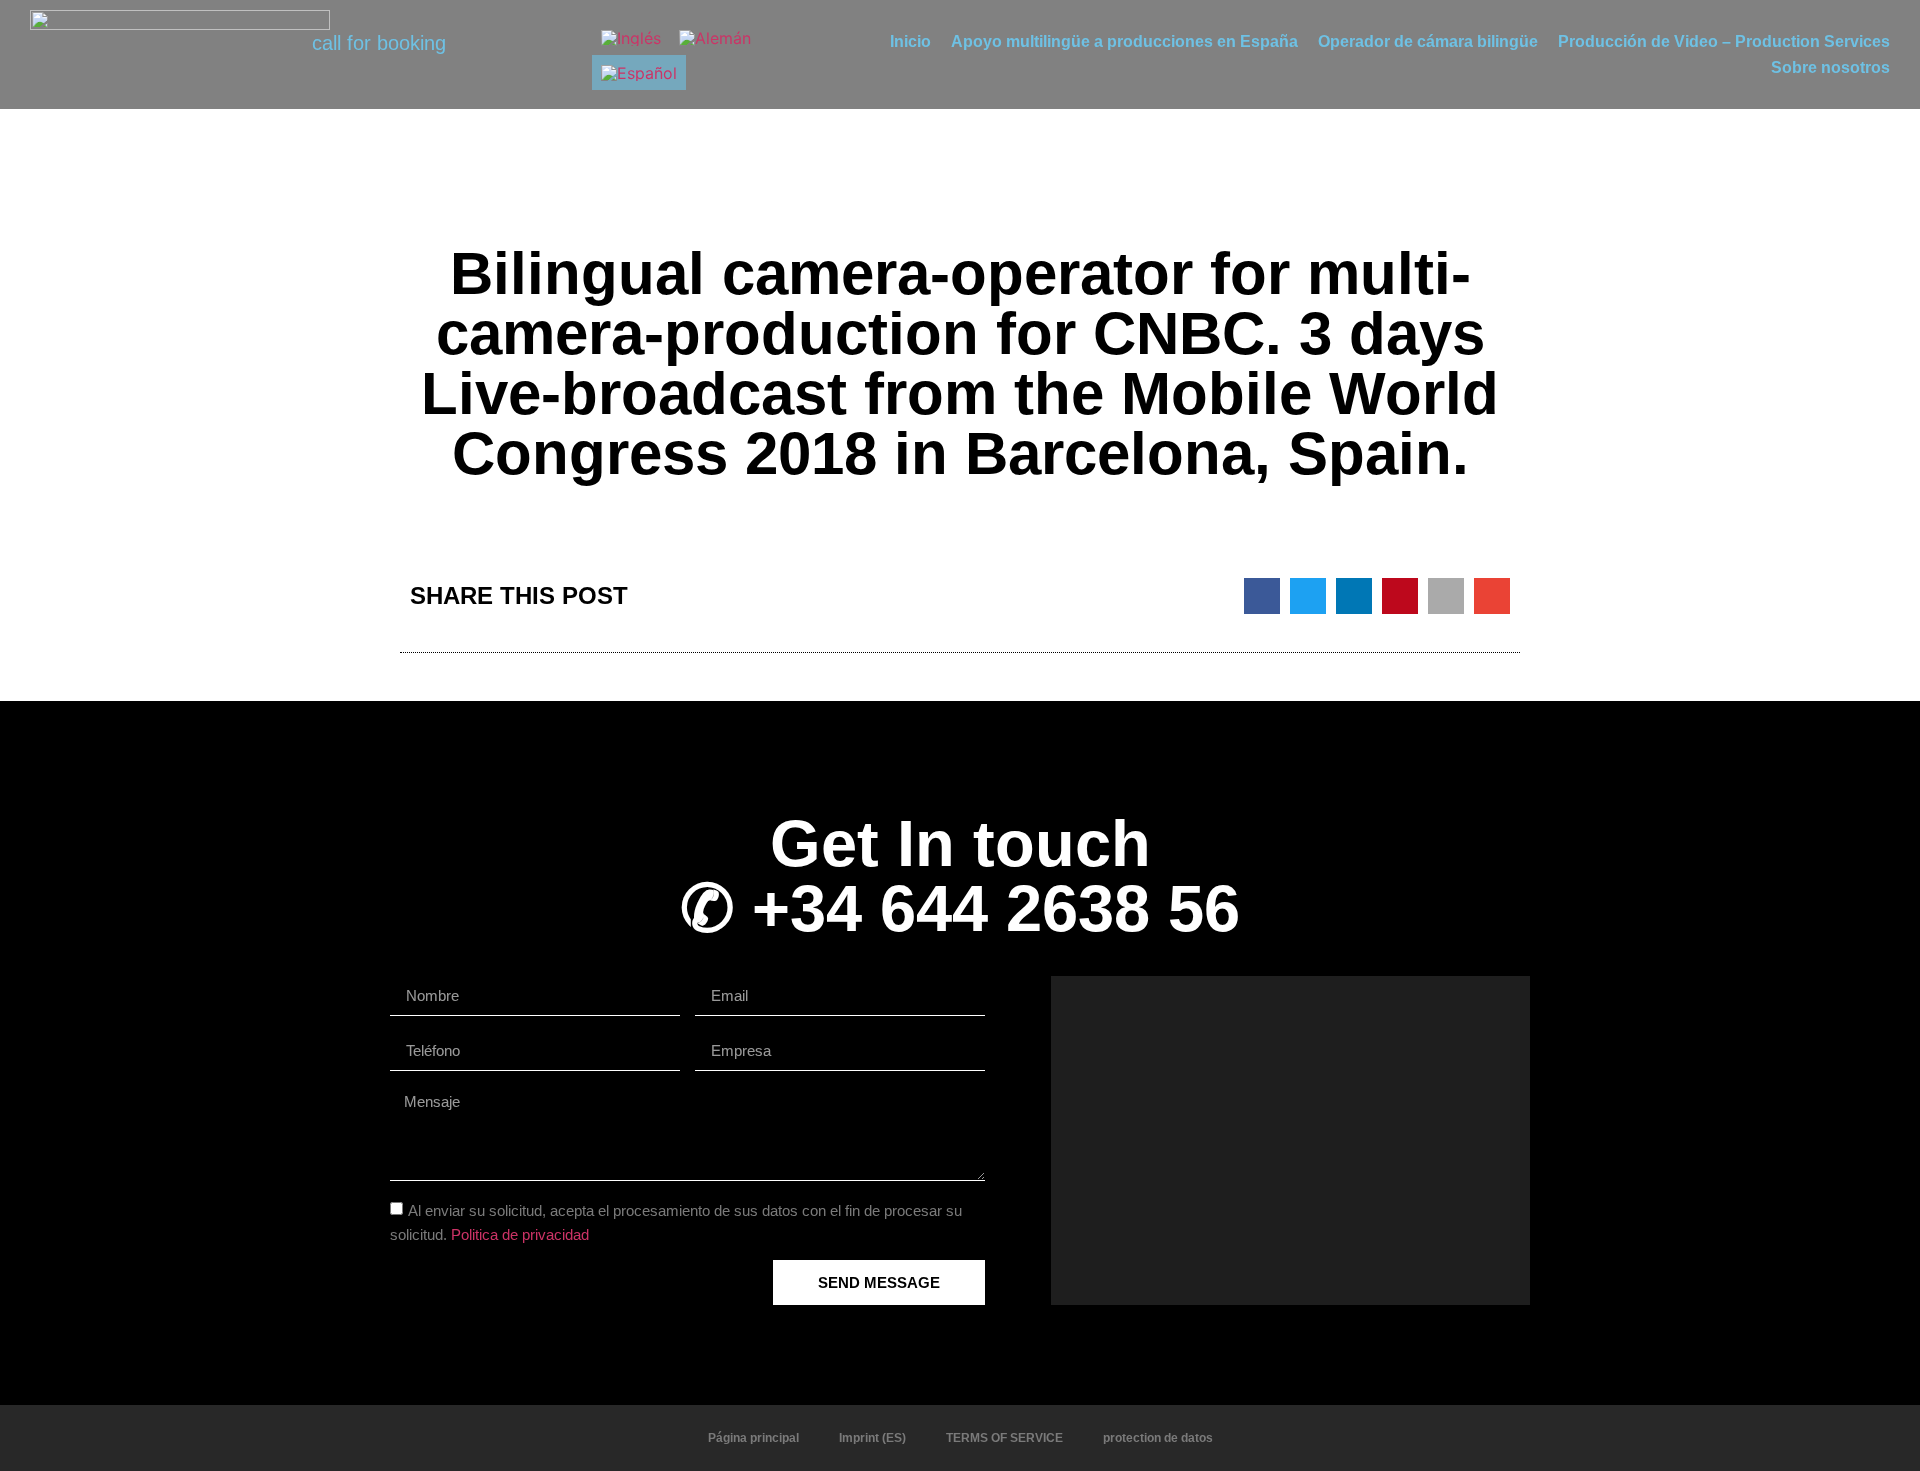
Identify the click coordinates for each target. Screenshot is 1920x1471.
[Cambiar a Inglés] (631, 37)
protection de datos (1158, 1438)
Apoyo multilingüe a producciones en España (1124, 41)
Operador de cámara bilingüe (1428, 41)
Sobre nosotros (1830, 67)
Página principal (753, 1438)
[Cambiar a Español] (639, 73)
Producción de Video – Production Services (1724, 41)
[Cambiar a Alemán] (715, 37)
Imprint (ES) (872, 1438)
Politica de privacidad (520, 1234)
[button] (1262, 596)
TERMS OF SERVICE (1004, 1438)
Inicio (910, 41)
